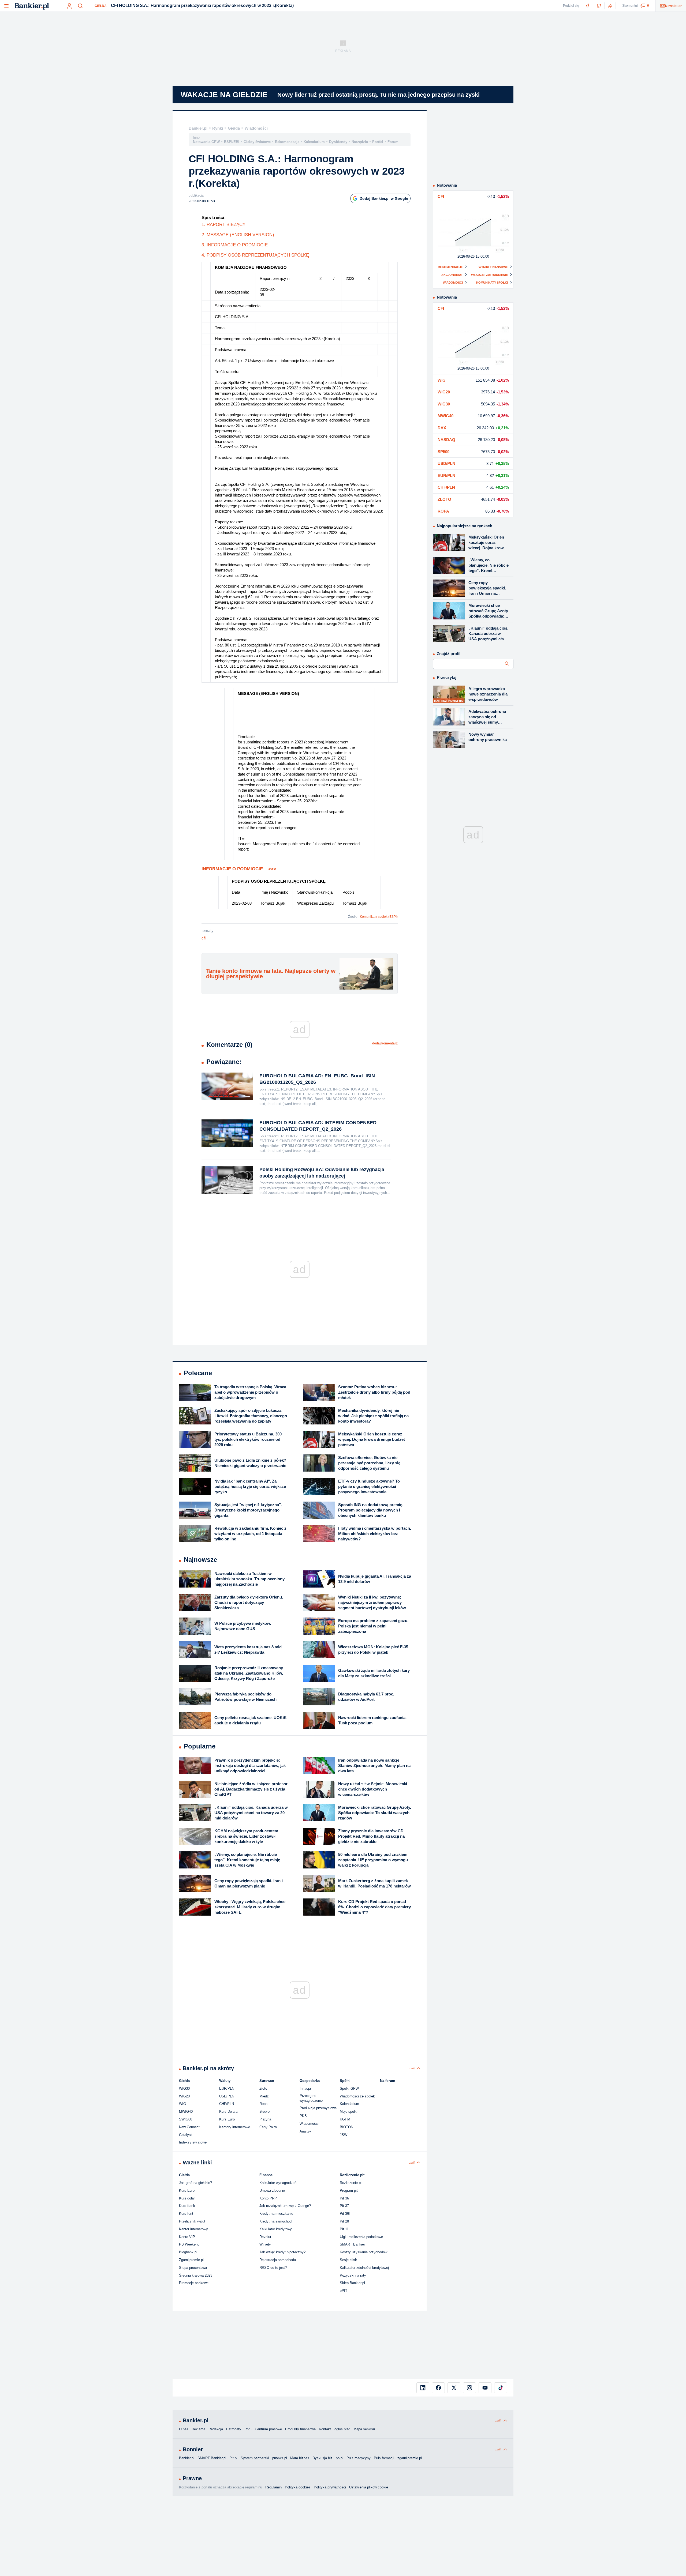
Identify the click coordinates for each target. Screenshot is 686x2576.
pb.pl (340, 2458)
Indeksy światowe (193, 2142)
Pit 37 (344, 2206)
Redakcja (216, 2429)
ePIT (344, 2291)
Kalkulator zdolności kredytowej (364, 2268)
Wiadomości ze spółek (357, 2096)
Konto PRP (268, 2198)
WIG (182, 2104)
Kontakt (325, 2429)
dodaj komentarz (385, 1043)
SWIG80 (186, 2119)
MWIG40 (186, 2111)
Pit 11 (344, 2229)
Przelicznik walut (192, 2221)
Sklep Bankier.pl (352, 2283)
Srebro (264, 2111)
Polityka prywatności (330, 2487)
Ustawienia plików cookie (369, 2487)
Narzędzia (360, 142)
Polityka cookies (298, 2487)
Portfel (378, 142)
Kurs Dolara (228, 2111)
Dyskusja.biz (323, 2458)
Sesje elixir (348, 2260)
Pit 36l (345, 2214)
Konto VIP (187, 2237)
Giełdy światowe (257, 142)
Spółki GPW (349, 2088)
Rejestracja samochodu (278, 2260)
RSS (248, 2429)
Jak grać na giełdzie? (195, 2183)
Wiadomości (256, 128)
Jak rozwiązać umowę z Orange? (285, 2206)
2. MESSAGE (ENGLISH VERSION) (238, 235)
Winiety (265, 2244)
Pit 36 (344, 2198)
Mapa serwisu (364, 2429)
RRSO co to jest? (273, 2268)
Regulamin (273, 2487)
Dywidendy (338, 142)
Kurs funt (186, 2214)
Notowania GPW (206, 142)
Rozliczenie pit (351, 2183)
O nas (184, 2429)
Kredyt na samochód (275, 2221)
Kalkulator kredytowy (276, 2229)
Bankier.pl (198, 128)
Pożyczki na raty (353, 2275)
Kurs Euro (227, 2119)
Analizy (305, 2131)
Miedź (264, 2096)
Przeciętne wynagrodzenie (311, 2098)
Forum (393, 142)
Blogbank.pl (188, 2252)
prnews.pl (280, 2458)
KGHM (345, 2119)
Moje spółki (349, 2111)
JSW (344, 2135)
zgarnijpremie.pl (410, 2458)
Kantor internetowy (193, 2229)
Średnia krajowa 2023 (196, 2275)
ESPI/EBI (232, 142)
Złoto (263, 2088)
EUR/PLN (227, 2088)
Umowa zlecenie (272, 2190)
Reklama (198, 2429)
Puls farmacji (384, 2458)
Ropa (263, 2104)
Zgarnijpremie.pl (191, 2260)
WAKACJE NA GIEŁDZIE (224, 95)
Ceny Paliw (268, 2127)
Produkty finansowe (300, 2429)
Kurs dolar (187, 2198)
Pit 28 (344, 2221)
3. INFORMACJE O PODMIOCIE (235, 245)
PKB (303, 2116)
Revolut (265, 2237)
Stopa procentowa (193, 2268)
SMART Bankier (352, 2244)
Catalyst (185, 2135)
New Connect (189, 2127)
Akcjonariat (452, 275)
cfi (204, 938)
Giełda (101, 6)
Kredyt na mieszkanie (276, 2214)
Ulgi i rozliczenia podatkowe (361, 2237)
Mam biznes (300, 2458)
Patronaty (234, 2429)
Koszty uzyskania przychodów (363, 2252)
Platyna (265, 2119)
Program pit (349, 2190)
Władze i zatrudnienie (489, 275)
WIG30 (184, 2088)
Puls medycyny (359, 2458)
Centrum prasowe (268, 2429)
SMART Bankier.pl (212, 2458)
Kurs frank (187, 2206)
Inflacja (305, 2088)
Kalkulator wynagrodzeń (278, 2183)
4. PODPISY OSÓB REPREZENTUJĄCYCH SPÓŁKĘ (255, 255)
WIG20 (184, 2096)
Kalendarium (314, 142)
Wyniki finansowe (493, 267)
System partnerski (255, 2458)
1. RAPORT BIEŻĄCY (223, 225)
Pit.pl (233, 2458)
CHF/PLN (227, 2104)
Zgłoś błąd (342, 2429)
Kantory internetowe (235, 2127)
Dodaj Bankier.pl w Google (384, 198)
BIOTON (346, 2127)
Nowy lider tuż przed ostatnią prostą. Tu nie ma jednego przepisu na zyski (379, 95)
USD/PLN (227, 2096)
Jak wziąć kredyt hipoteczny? (282, 2252)
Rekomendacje (287, 142)
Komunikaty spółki (492, 283)
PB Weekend (189, 2244)
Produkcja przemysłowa (318, 2108)
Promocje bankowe (194, 2283)
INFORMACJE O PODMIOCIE (239, 869)
